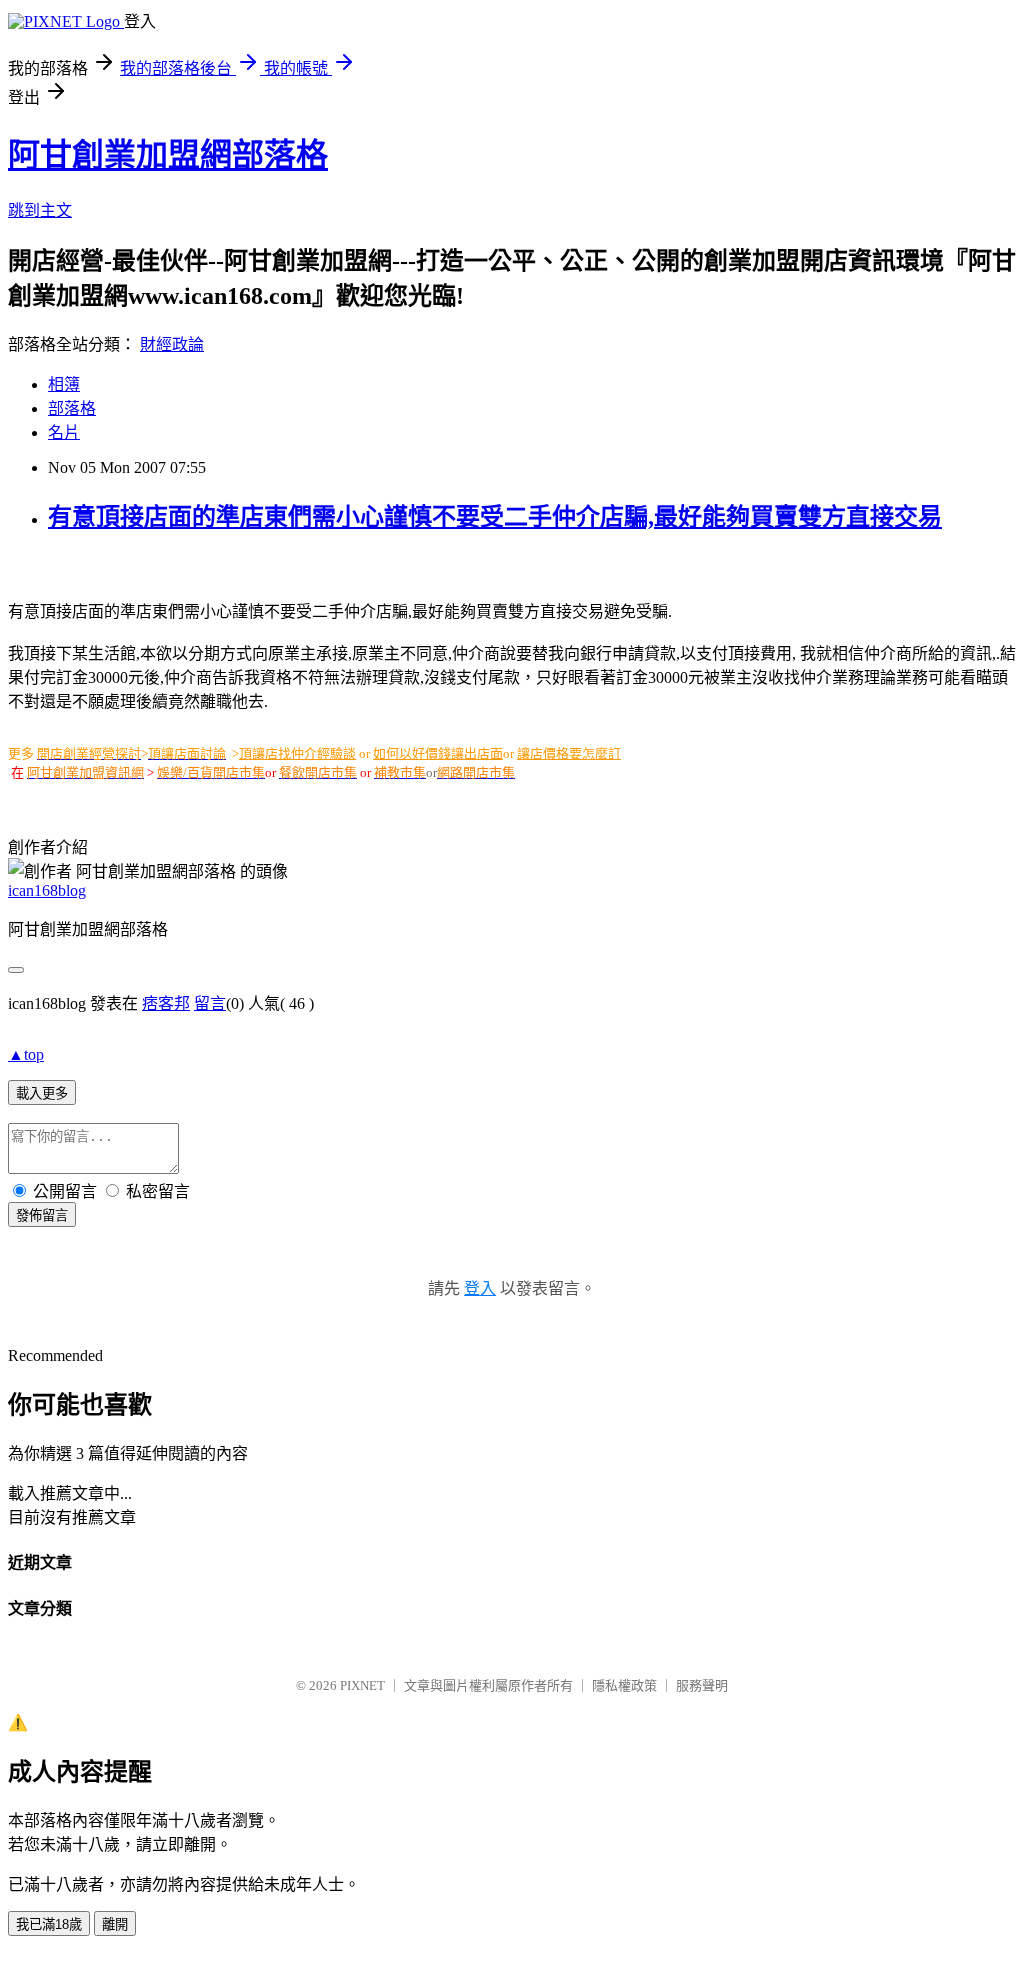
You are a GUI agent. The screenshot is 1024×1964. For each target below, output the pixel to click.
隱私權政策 (624, 1685)
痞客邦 (166, 1003)
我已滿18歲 (49, 1924)
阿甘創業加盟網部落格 (168, 155)
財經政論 (172, 344)
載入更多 (42, 1093)
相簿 (64, 384)
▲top (26, 1054)
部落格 (72, 408)
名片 (64, 432)
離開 (115, 1924)
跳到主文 (40, 210)
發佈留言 (42, 1215)
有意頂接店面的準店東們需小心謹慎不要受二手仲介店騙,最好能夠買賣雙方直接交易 (495, 517)
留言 (210, 1003)
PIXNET (362, 1685)
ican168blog (47, 890)
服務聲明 (702, 1685)
